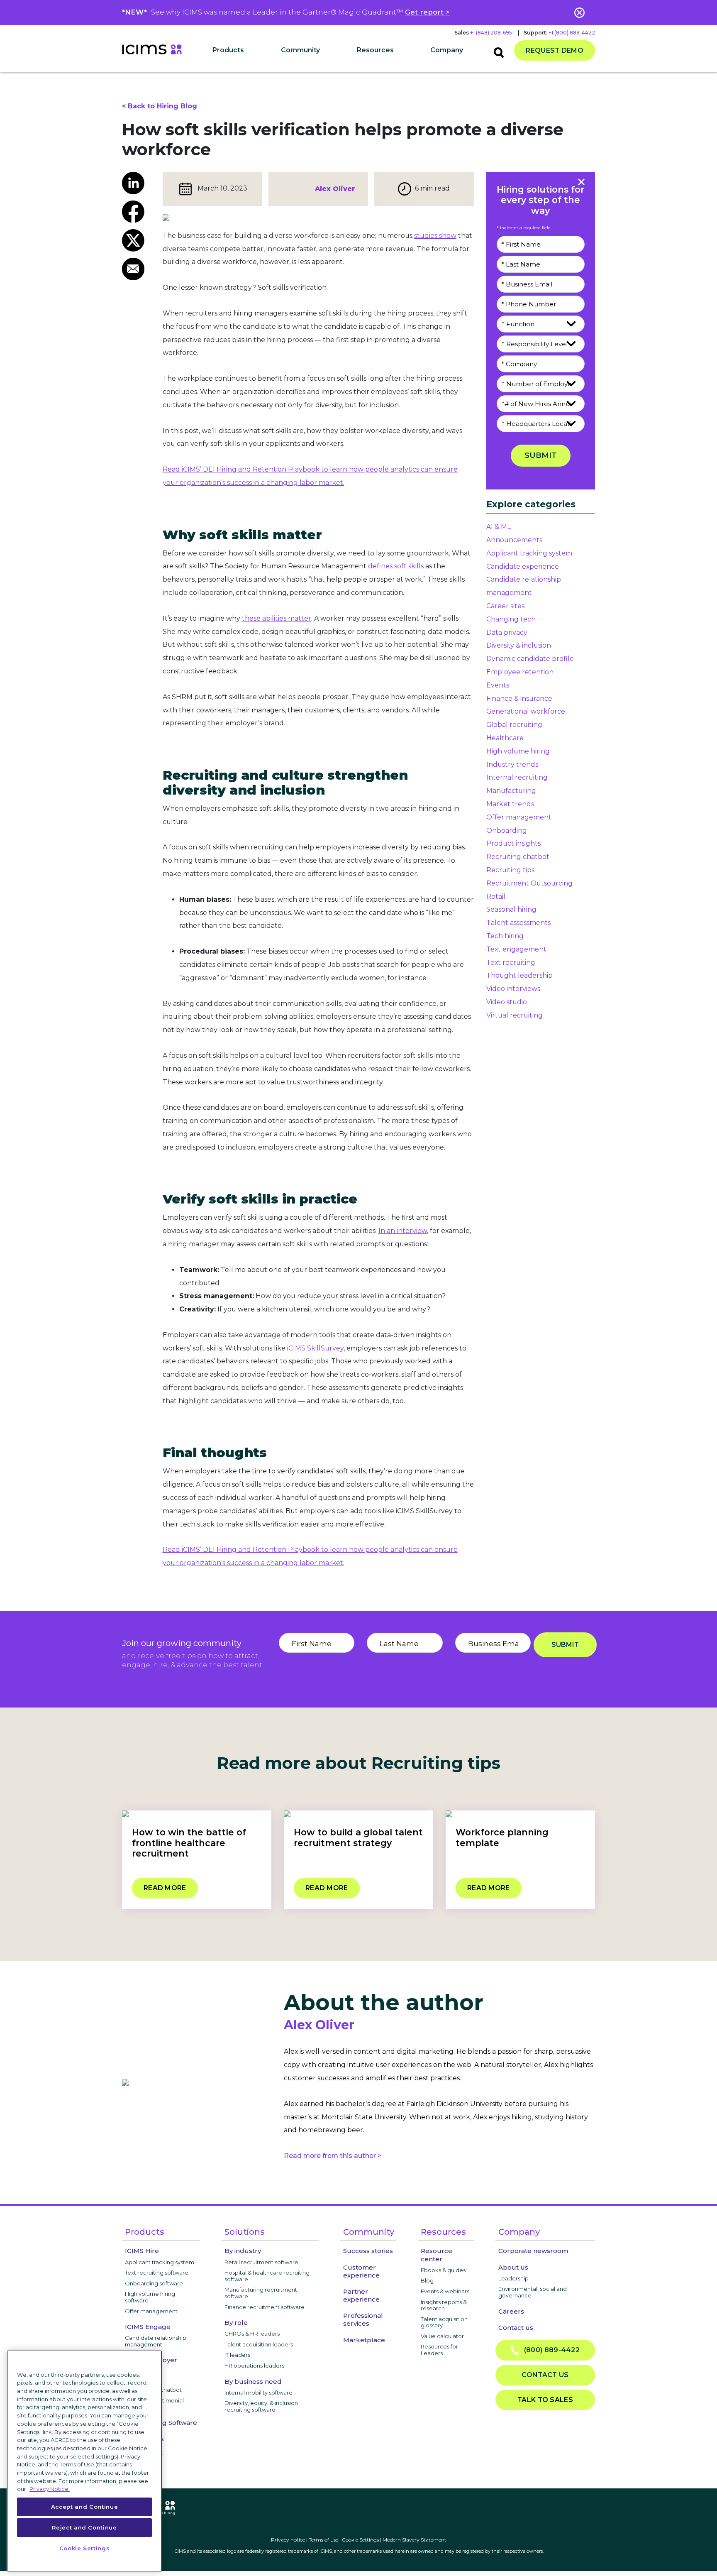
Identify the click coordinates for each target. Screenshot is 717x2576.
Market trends (510, 804)
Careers (511, 2311)
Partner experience (361, 2295)
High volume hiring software (150, 2297)
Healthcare (505, 738)
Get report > (427, 12)
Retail (496, 897)
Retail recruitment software (261, 2262)
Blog (427, 2280)
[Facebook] (136, 212)
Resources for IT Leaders (442, 2350)
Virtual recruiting (515, 1015)
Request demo (555, 50)
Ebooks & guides (443, 2270)
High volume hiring (518, 751)
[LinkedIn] (136, 183)
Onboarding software (154, 2283)
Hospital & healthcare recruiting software (267, 2276)
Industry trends (512, 764)
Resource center (437, 2255)
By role (236, 2323)
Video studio (507, 1002)
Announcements (514, 540)
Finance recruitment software (265, 2307)
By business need (253, 2382)
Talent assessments (518, 923)
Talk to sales (545, 2400)
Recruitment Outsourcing (529, 883)
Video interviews (513, 989)
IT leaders (237, 2355)
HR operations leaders (254, 2366)
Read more (165, 1888)
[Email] (136, 269)
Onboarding (507, 831)
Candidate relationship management (156, 2341)
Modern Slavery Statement (415, 2540)
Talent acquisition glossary (444, 2322)
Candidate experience (523, 566)
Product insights (513, 843)
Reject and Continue (84, 2527)
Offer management (519, 817)
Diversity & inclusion (519, 645)
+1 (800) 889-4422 (572, 33)
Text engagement (516, 949)
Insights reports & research (444, 2305)
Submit (541, 455)
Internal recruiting (517, 777)
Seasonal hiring (511, 909)
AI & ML (499, 527)
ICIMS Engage (148, 2327)
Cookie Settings (360, 2540)
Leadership (513, 2278)
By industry (243, 2251)
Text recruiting (511, 963)
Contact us (516, 2328)
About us (513, 2267)
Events (498, 685)
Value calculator (442, 2336)
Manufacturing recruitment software (261, 2293)
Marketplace (364, 2340)
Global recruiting (514, 725)
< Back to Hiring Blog (160, 106)
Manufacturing (511, 791)
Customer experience (361, 2271)
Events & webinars (445, 2291)
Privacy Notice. (50, 2489)
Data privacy (507, 632)
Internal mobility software (259, 2393)
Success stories (368, 2251)
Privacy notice (288, 2540)
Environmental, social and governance (533, 2292)
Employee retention (520, 672)
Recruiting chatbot (518, 857)
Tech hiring (505, 936)
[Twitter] (136, 240)
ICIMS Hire (142, 2251)
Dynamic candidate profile (530, 659)
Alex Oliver (335, 189)
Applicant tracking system (529, 553)
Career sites (505, 606)
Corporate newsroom (533, 2251)
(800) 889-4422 (549, 2350)
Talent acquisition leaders (259, 2344)
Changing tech (511, 619)
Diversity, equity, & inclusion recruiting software (261, 2406)
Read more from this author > (333, 2156)
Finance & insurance (519, 698)
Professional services (363, 2319)
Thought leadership (519, 975)
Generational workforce (526, 711)
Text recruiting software (157, 2273)
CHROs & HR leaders (252, 2334)
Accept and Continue (84, 2507)
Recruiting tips (510, 870)
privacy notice (568, 1670)
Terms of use (323, 2540)
